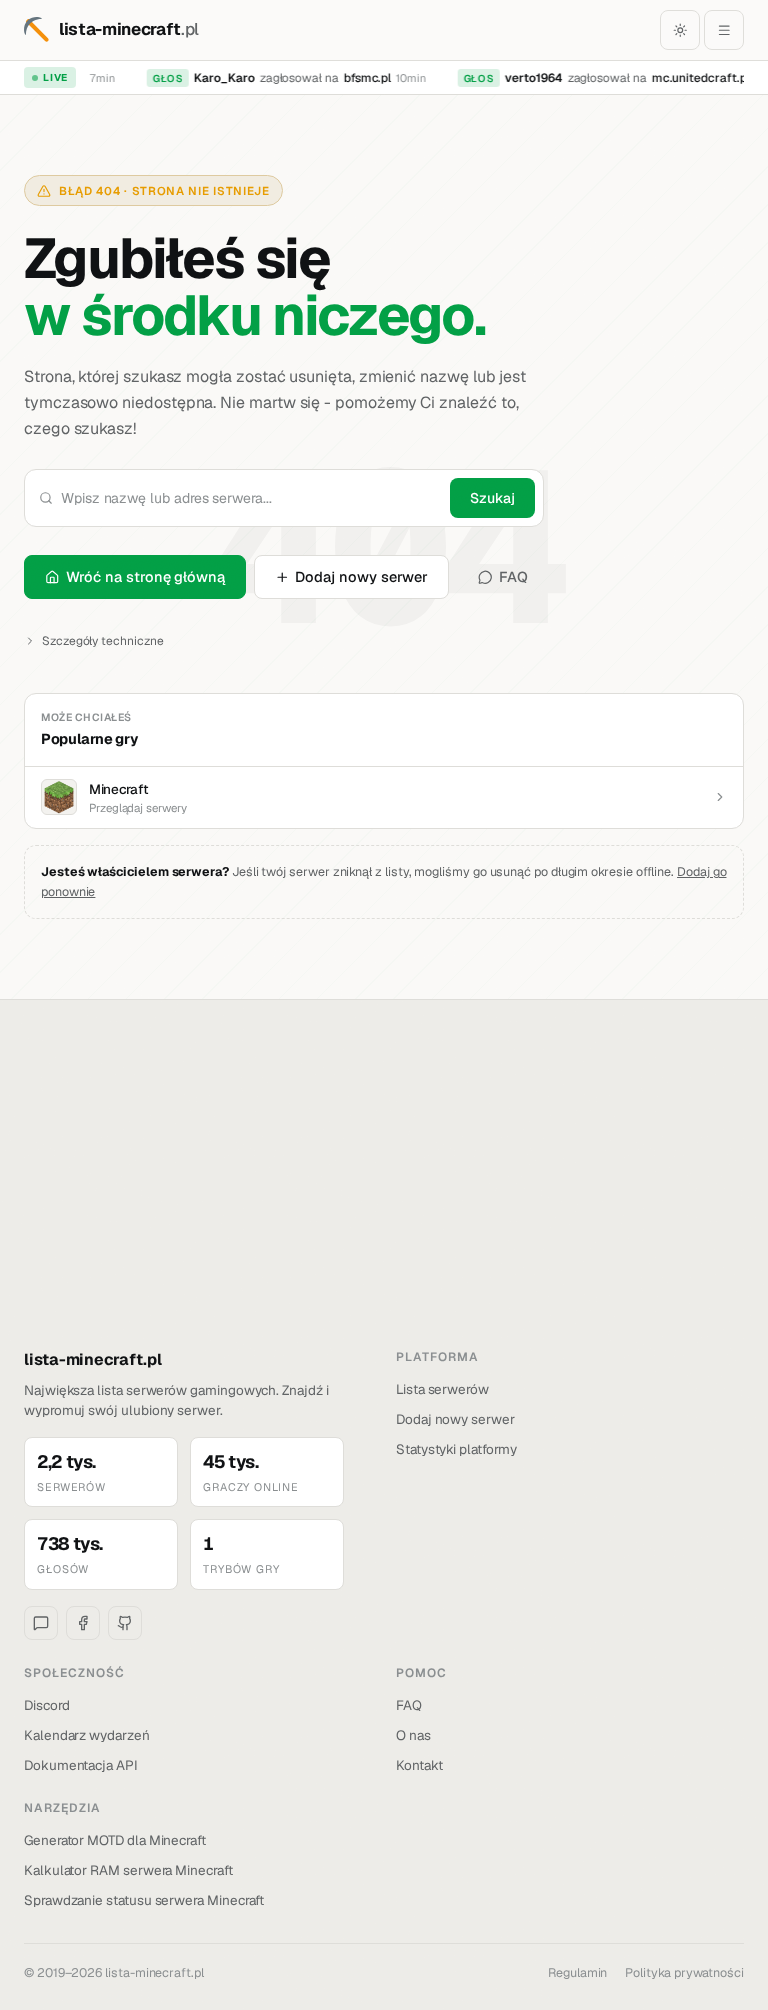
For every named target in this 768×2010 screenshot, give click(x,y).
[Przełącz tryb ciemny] (680, 30)
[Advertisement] (384, 1198)
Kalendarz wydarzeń (87, 1735)
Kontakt (419, 1765)
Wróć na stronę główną (145, 576)
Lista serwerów (442, 1389)
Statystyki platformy (456, 1449)
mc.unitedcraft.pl (694, 78)
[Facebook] (83, 1623)
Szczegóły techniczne (103, 641)
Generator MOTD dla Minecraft (115, 1840)
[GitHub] (125, 1623)
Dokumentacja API (81, 1765)
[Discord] (41, 1623)
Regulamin (577, 1972)
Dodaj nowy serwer (361, 576)
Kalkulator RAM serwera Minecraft (128, 1870)
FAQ (513, 576)
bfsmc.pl (361, 78)
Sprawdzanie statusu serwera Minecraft (144, 1900)
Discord (47, 1705)
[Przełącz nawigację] (724, 30)
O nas (413, 1735)
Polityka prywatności (684, 1972)
